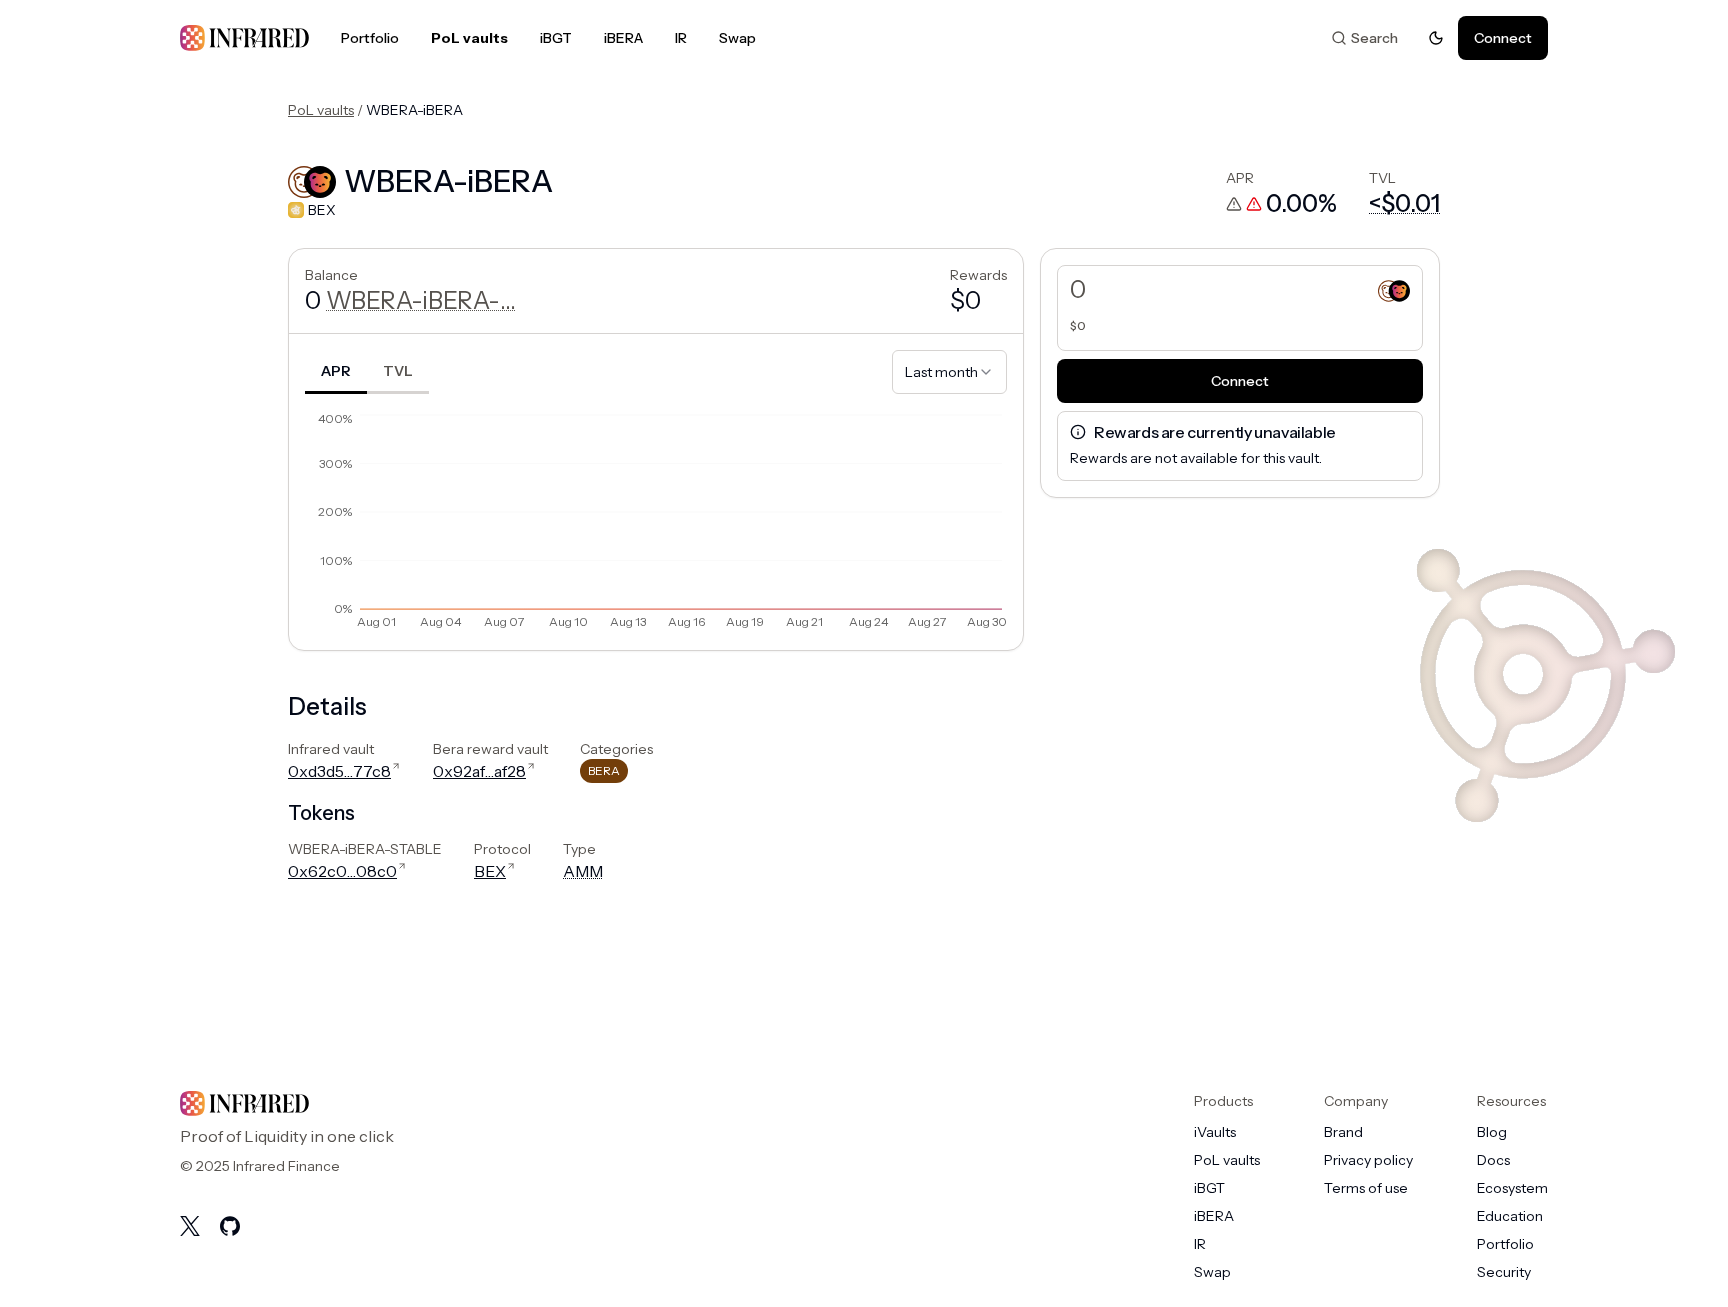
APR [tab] (336, 371)
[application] (656, 522)
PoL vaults (469, 38)
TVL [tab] (398, 371)
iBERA (623, 38)
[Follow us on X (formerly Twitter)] (190, 1226)
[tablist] (367, 372)
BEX (490, 871)
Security (1504, 1272)
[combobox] (949, 372)
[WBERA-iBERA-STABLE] (1394, 290)
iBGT (556, 38)
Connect (1503, 38)
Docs (1493, 1160)
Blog (1492, 1132)
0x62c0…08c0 (342, 871)
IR (681, 38)
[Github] (230, 1226)
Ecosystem (1512, 1188)
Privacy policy (1368, 1160)
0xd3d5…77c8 (339, 771)
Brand (1343, 1132)
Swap (737, 38)
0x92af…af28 (479, 771)
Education (1510, 1216)
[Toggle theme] (1436, 38)
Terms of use (1366, 1188)
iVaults (1215, 1132)
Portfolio (370, 38)
